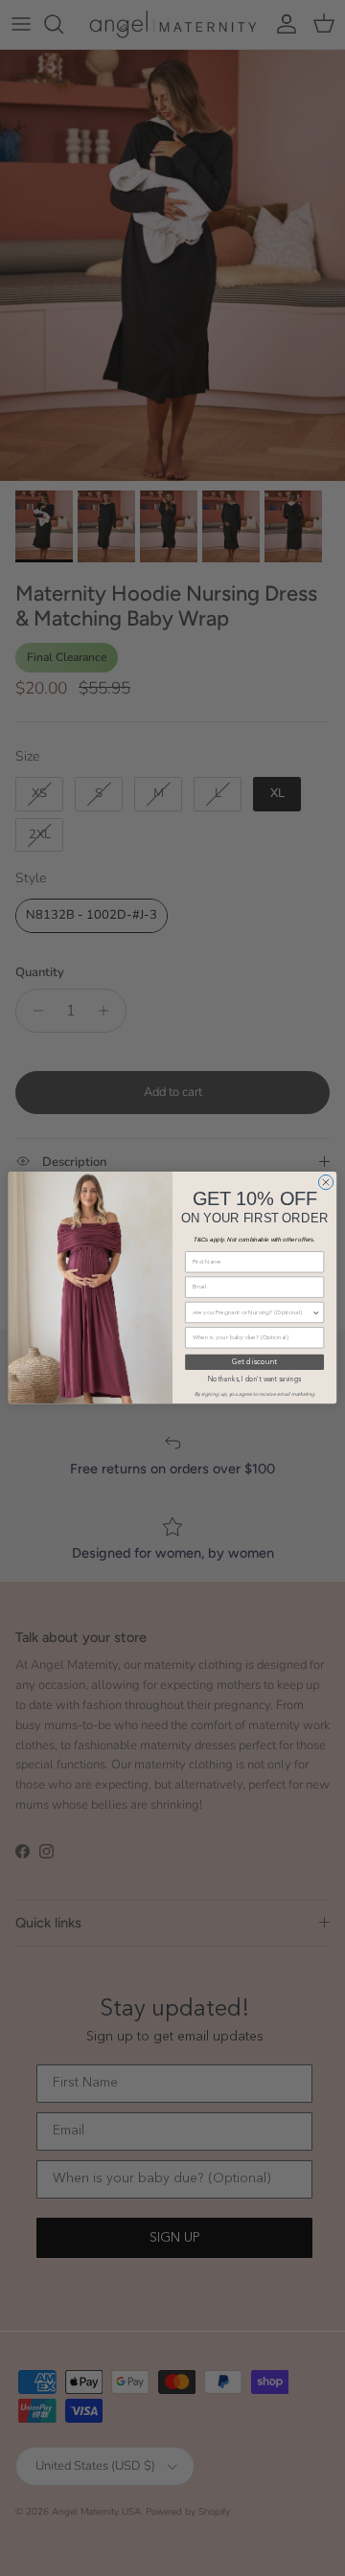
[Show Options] (316, 1313)
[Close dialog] (325, 1183)
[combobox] (253, 1313)
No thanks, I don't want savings (255, 1381)
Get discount (255, 1363)
